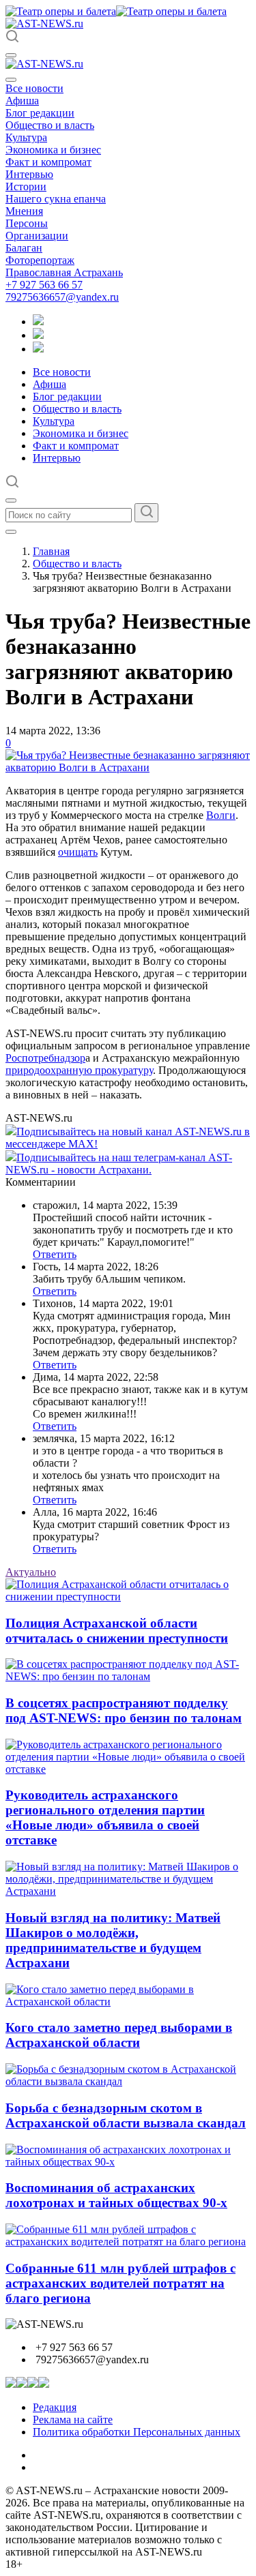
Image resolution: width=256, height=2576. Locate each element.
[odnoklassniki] (38, 335)
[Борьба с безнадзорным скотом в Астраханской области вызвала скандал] (128, 2081)
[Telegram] (38, 321)
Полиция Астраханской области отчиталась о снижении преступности (117, 1631)
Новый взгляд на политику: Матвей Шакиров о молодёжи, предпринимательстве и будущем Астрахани (113, 1940)
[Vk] (38, 349)
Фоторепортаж (40, 260)
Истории (26, 186)
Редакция (55, 2407)
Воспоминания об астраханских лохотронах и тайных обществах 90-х (116, 2195)
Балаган (24, 248)
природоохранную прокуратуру (79, 1070)
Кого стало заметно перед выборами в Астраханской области (119, 2035)
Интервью (29, 174)
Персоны (27, 223)
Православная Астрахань (64, 272)
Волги (221, 815)
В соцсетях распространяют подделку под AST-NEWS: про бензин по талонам (124, 1710)
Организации (37, 236)
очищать (78, 852)
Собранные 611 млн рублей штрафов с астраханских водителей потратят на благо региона (120, 2283)
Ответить (55, 1254)
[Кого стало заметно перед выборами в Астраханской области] (128, 2002)
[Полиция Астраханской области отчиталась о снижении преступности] (128, 1597)
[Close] (11, 80)
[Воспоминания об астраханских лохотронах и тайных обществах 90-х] (128, 2162)
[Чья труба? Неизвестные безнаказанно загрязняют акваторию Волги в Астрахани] (128, 767)
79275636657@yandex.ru (62, 297)
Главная (51, 551)
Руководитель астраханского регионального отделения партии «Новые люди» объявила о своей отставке (105, 1817)
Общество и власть (50, 125)
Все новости (34, 88)
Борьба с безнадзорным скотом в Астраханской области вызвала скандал (126, 2115)
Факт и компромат (48, 162)
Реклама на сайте (73, 2420)
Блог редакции (40, 113)
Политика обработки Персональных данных (137, 2432)
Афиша (22, 101)
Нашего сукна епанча (56, 199)
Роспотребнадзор (45, 1058)
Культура (26, 137)
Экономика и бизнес (53, 150)
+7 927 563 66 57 (44, 285)
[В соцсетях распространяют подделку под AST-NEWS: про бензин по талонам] (128, 1676)
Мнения (24, 211)
